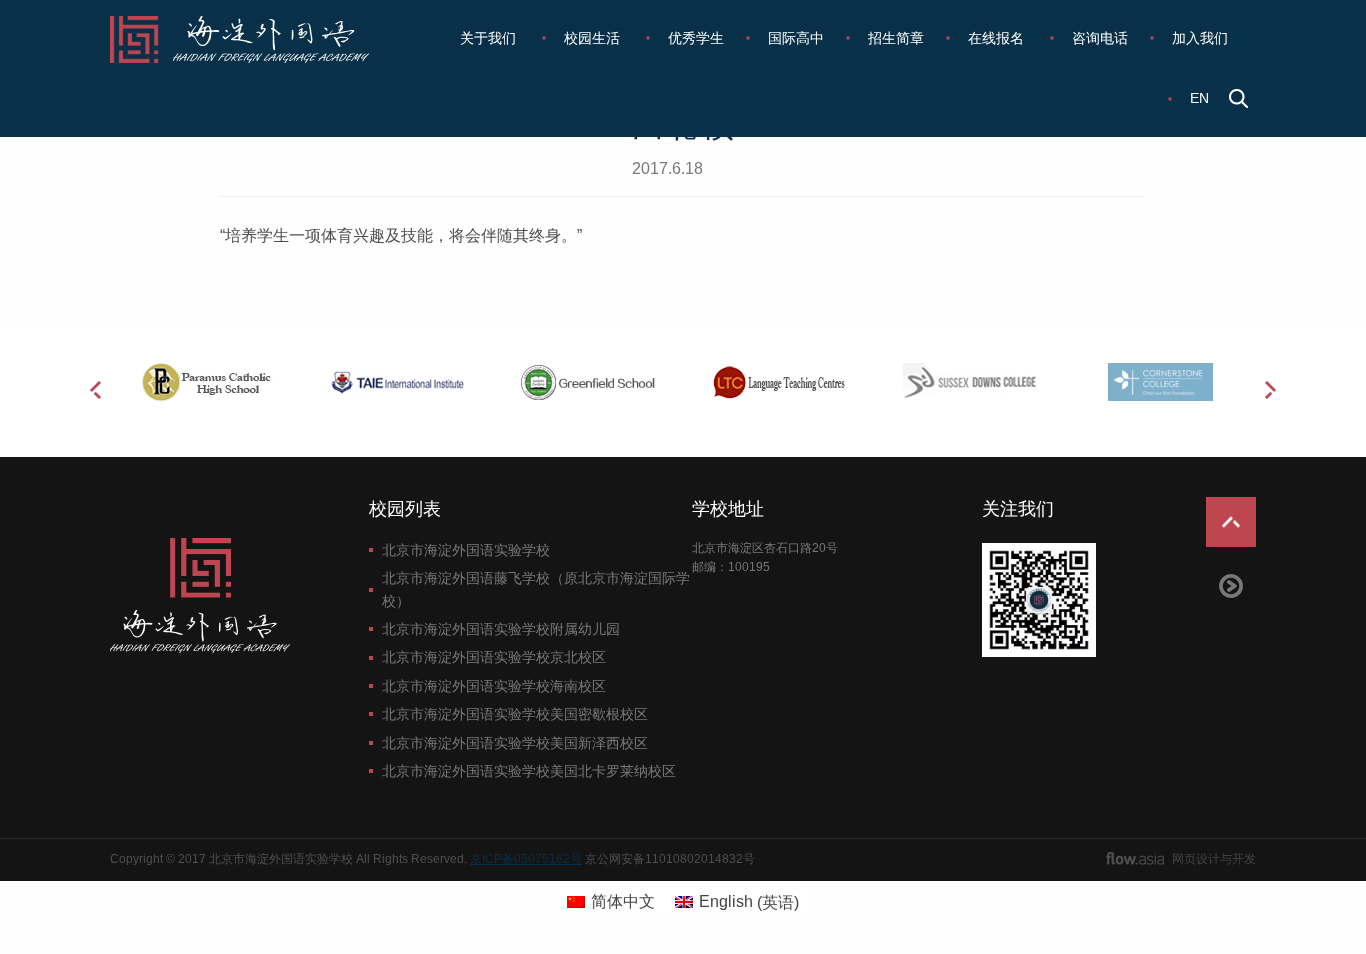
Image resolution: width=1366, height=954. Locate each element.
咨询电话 (1100, 38)
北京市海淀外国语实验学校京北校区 (494, 657)
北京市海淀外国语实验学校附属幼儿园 (501, 629)
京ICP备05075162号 (526, 859)
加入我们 (1200, 38)
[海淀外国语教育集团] (253, 39)
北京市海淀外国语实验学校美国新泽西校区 (515, 743)
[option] (205, 382)
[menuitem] (490, 38)
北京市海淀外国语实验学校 (466, 550)
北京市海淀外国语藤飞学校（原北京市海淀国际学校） (536, 589)
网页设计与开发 (1214, 859)
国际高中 (796, 38)
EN (1199, 98)
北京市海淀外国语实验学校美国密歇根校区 (515, 714)
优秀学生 (696, 38)
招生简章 (896, 38)
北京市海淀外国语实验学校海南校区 (494, 686)
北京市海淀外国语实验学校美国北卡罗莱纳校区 (529, 771)
